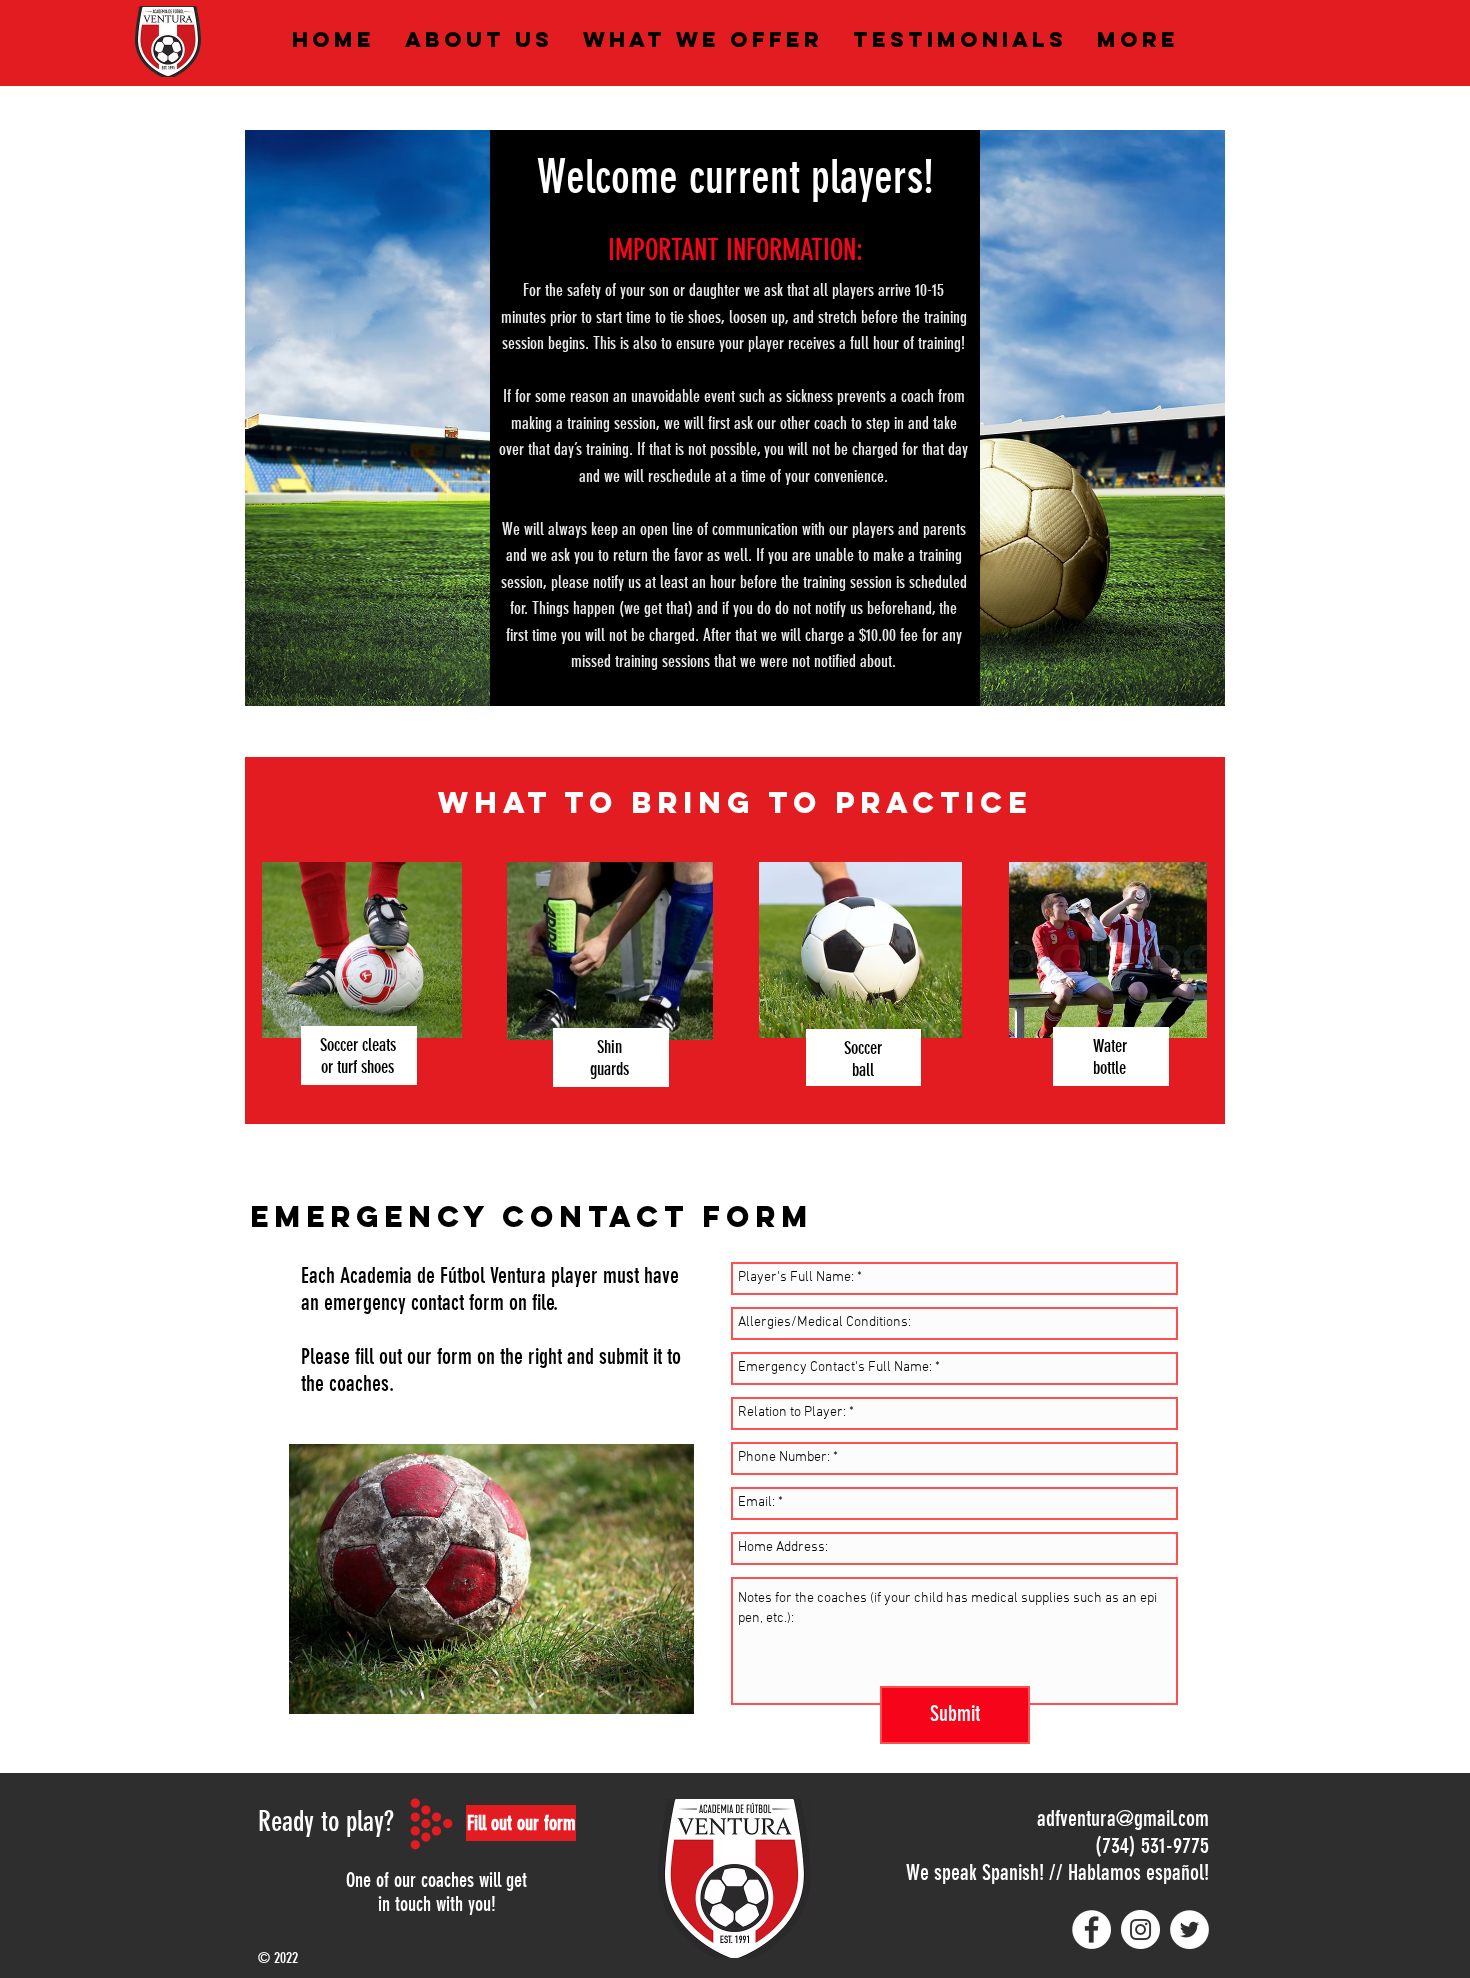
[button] (521, 1823)
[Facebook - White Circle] (1091, 1929)
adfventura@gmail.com (1123, 1818)
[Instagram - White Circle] (1140, 1929)
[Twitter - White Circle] (1189, 1929)
